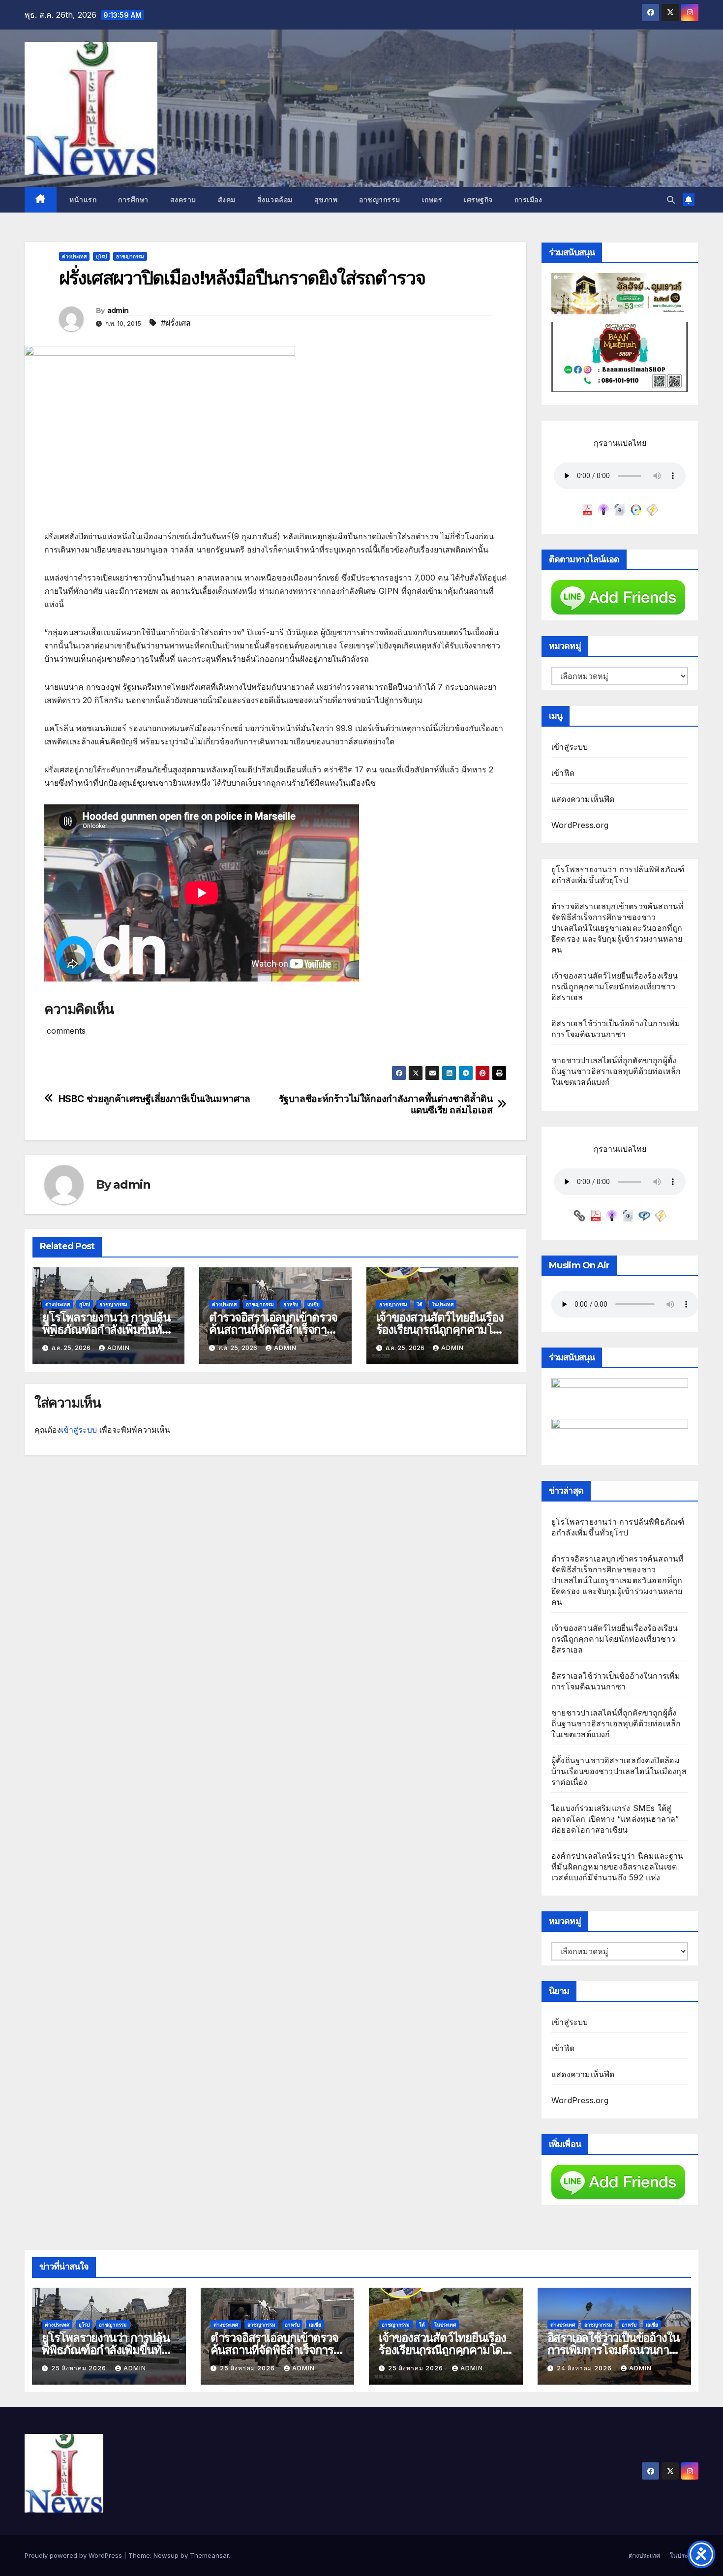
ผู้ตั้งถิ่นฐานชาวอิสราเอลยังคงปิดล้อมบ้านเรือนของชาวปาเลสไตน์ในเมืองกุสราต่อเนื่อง (619, 1771)
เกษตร (432, 200)
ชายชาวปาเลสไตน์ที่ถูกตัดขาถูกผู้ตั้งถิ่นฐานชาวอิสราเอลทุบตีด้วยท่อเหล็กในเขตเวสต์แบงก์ (616, 1071)
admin (118, 310)
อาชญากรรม (380, 200)
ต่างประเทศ (74, 256)
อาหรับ (291, 1304)
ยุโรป (101, 256)
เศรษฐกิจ (478, 200)
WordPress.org (580, 825)
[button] (671, 200)
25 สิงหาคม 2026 (80, 2368)
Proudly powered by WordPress (74, 2555)
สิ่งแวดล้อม (275, 200)
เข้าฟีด (563, 773)
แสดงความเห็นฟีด (583, 799)
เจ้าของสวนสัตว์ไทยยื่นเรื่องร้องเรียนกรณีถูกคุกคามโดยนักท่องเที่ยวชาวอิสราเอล (441, 1330)
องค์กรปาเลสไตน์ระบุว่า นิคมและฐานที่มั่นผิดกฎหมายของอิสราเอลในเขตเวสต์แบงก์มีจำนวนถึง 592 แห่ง (618, 1867)
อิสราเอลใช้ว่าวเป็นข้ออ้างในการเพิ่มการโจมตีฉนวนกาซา (614, 2350)
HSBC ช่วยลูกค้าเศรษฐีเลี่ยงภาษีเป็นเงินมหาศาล (154, 1099)
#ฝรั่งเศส (176, 323)
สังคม (227, 200)
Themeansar (209, 2555)
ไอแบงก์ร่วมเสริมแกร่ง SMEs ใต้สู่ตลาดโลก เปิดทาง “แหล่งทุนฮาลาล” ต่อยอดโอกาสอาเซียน (615, 1819)
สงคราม (183, 200)
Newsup (166, 2555)
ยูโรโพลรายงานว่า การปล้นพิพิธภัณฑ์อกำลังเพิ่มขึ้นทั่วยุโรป (106, 1330)
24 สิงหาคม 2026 (585, 2368)
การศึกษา (133, 200)
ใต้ (420, 1304)
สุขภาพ (326, 200)
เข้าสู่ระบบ (79, 1430)
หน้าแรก (82, 200)
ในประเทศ (443, 1304)
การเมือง (528, 200)
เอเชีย (314, 1304)
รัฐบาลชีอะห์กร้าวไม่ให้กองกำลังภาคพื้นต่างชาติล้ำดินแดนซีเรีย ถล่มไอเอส (386, 1104)
